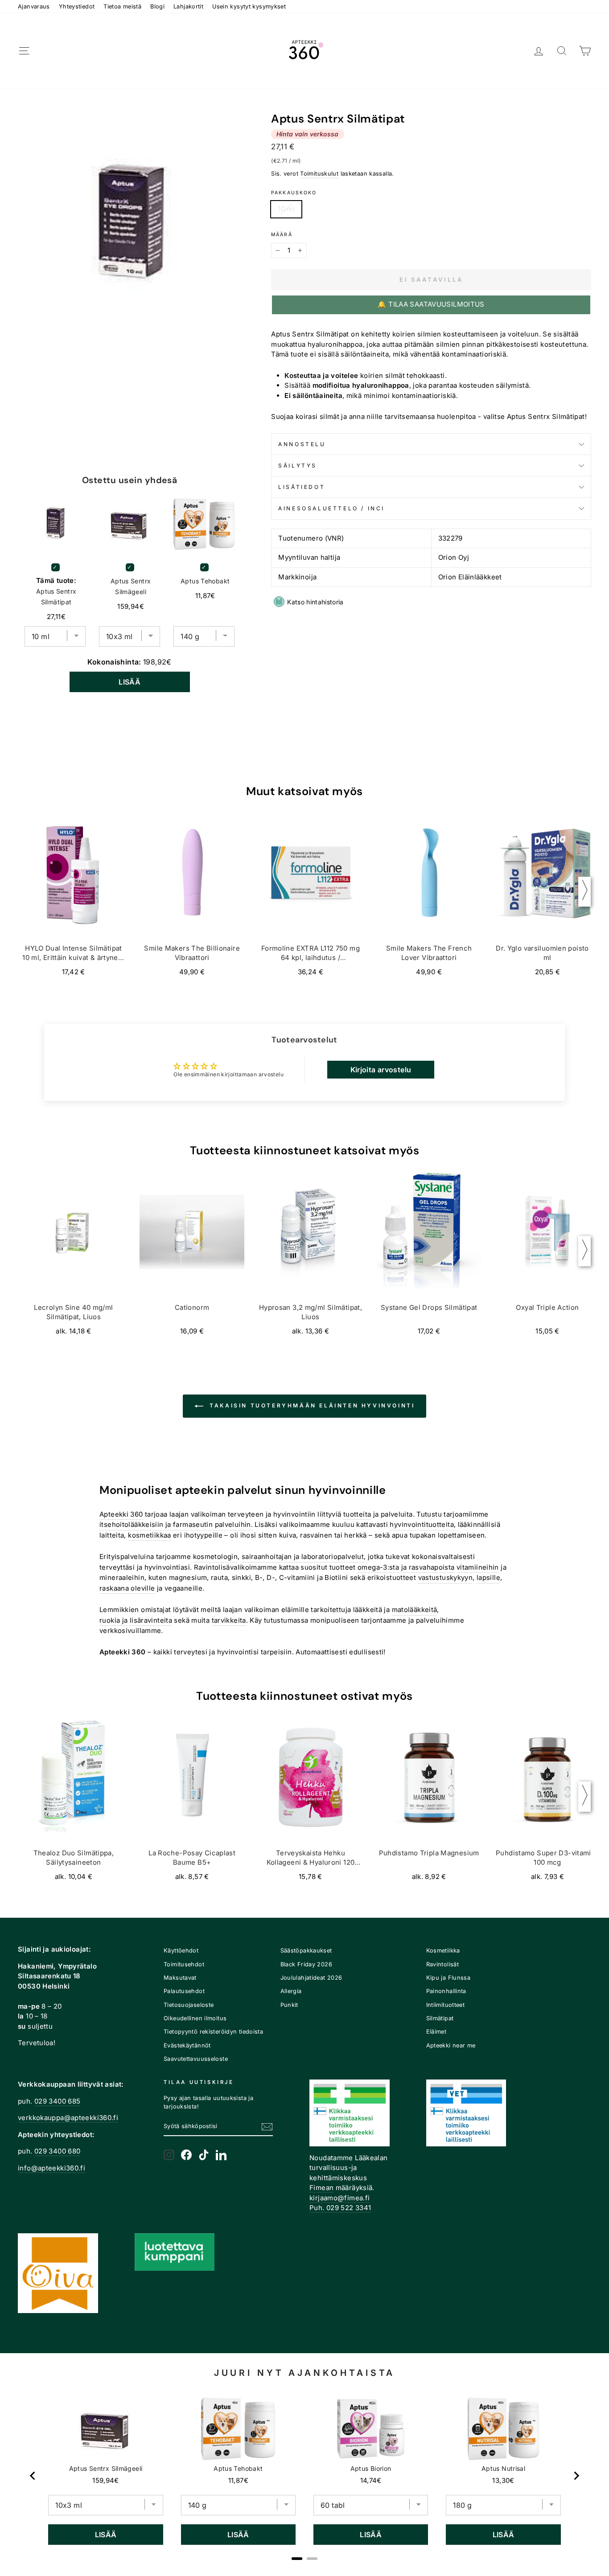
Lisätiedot (302, 487)
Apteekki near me (451, 2045)
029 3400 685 (58, 2101)
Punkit (289, 2005)
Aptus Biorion (371, 2468)
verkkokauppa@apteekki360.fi (68, 2118)
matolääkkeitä (415, 1610)
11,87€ (238, 2480)
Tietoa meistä (122, 6)
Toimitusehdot (184, 1964)
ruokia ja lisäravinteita (136, 1620)
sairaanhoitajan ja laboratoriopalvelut (303, 1557)
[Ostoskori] (585, 51)
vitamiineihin (478, 1567)
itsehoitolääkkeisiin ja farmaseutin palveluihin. (176, 1524)
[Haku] (562, 51)
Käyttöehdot (181, 1950)
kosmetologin (216, 1557)
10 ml (286, 209)
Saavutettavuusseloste (196, 2059)
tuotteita (357, 1514)
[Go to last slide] (33, 2476)
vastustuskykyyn (446, 1577)
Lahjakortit (188, 6)
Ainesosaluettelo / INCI (331, 508)
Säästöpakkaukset (306, 1950)
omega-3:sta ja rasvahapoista (406, 1567)
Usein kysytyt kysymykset (249, 6)
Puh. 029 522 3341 (340, 2208)
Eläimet (436, 2032)
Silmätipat (440, 2018)
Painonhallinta (446, 1991)
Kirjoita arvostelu (381, 1070)
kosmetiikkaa (150, 1535)
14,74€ (371, 2480)
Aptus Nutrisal (503, 2468)
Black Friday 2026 (306, 1964)
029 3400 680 (58, 2151)
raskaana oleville (127, 1588)
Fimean (321, 2188)
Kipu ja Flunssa (449, 1978)
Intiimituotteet (446, 2005)
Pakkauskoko (294, 193)
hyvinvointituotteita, (423, 1524)
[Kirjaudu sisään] (539, 51)
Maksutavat (180, 1978)
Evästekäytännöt (187, 2045)
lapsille (488, 1577)
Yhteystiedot (77, 6)
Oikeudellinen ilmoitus (195, 2018)
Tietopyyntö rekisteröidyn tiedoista (213, 2032)
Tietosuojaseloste (189, 2005)
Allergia (291, 1991)
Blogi (157, 6)
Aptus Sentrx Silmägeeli (131, 586)
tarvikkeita (229, 1620)
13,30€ (503, 2480)
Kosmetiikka (443, 1950)
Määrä (282, 235)
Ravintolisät (443, 1964)
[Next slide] (576, 2476)
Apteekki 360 (121, 1514)
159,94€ (106, 2480)
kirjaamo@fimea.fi (339, 2198)
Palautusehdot (184, 1991)
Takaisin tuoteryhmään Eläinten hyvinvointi (311, 1406)
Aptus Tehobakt (205, 581)
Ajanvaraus (34, 6)
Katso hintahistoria (315, 602)
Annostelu (302, 444)
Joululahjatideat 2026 (311, 1978)
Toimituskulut (319, 174)
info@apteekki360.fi (51, 2168)
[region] (304, 2476)
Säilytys (298, 466)
